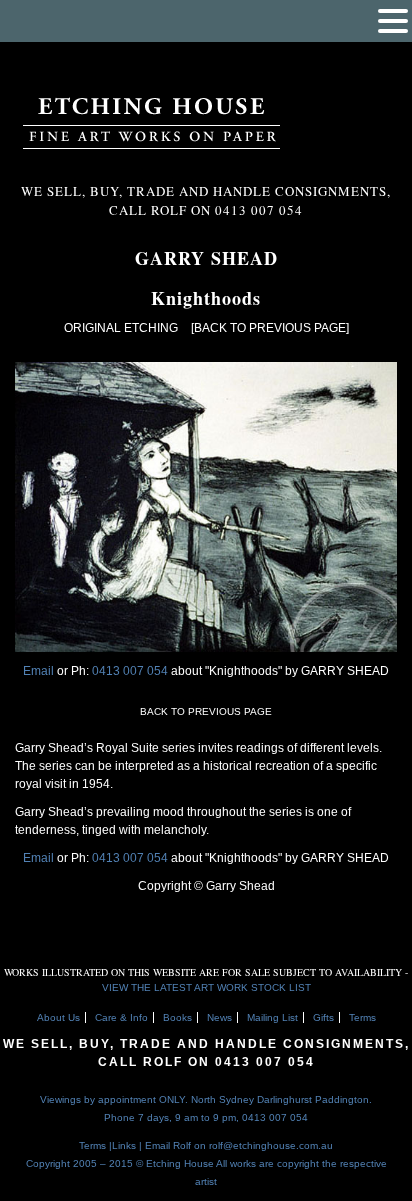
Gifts (323, 1017)
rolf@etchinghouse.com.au (271, 1145)
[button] (393, 21)
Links (124, 1145)
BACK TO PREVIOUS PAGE (206, 711)
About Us (58, 1017)
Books (177, 1017)
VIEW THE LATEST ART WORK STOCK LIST (206, 987)
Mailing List (272, 1017)
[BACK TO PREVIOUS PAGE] (270, 328)
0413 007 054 (131, 671)
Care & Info (121, 1017)
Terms (362, 1017)
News (219, 1017)
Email (38, 671)
